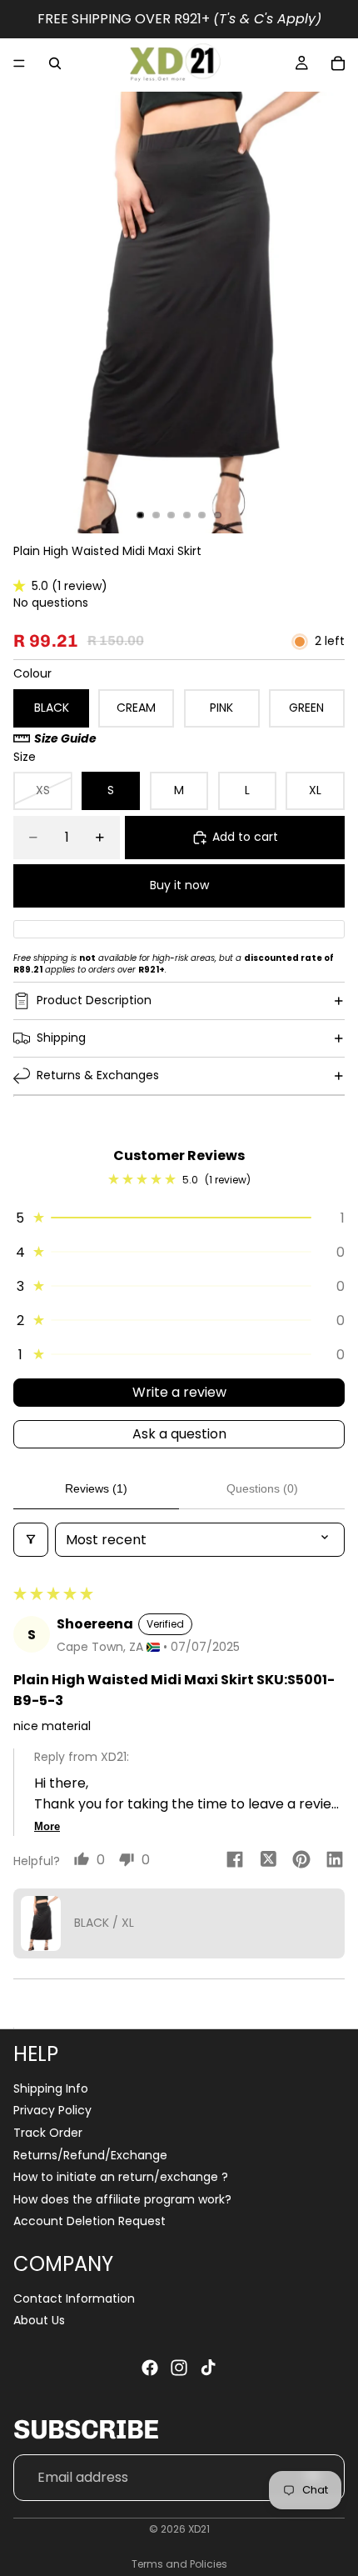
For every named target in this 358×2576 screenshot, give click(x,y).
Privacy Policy (52, 2110)
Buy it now (179, 885)
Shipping (61, 1038)
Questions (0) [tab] (262, 1488)
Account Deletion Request (89, 2221)
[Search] (55, 63)
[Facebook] (150, 2368)
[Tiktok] (208, 2368)
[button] (22, 586)
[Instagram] (179, 2368)
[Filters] (31, 1540)
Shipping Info (51, 2088)
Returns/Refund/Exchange (90, 2154)
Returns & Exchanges (98, 1075)
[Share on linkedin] (335, 1862)
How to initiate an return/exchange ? (121, 2177)
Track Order (48, 2133)
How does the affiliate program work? (122, 2199)
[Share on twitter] (268, 1862)
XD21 (199, 2529)
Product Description (94, 1000)
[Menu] (19, 63)
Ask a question (179, 1434)
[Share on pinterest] (301, 1862)
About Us (39, 2320)
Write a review (179, 1392)
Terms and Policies (179, 2564)
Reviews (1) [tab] (96, 1488)
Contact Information (74, 2298)
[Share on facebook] (235, 1862)
